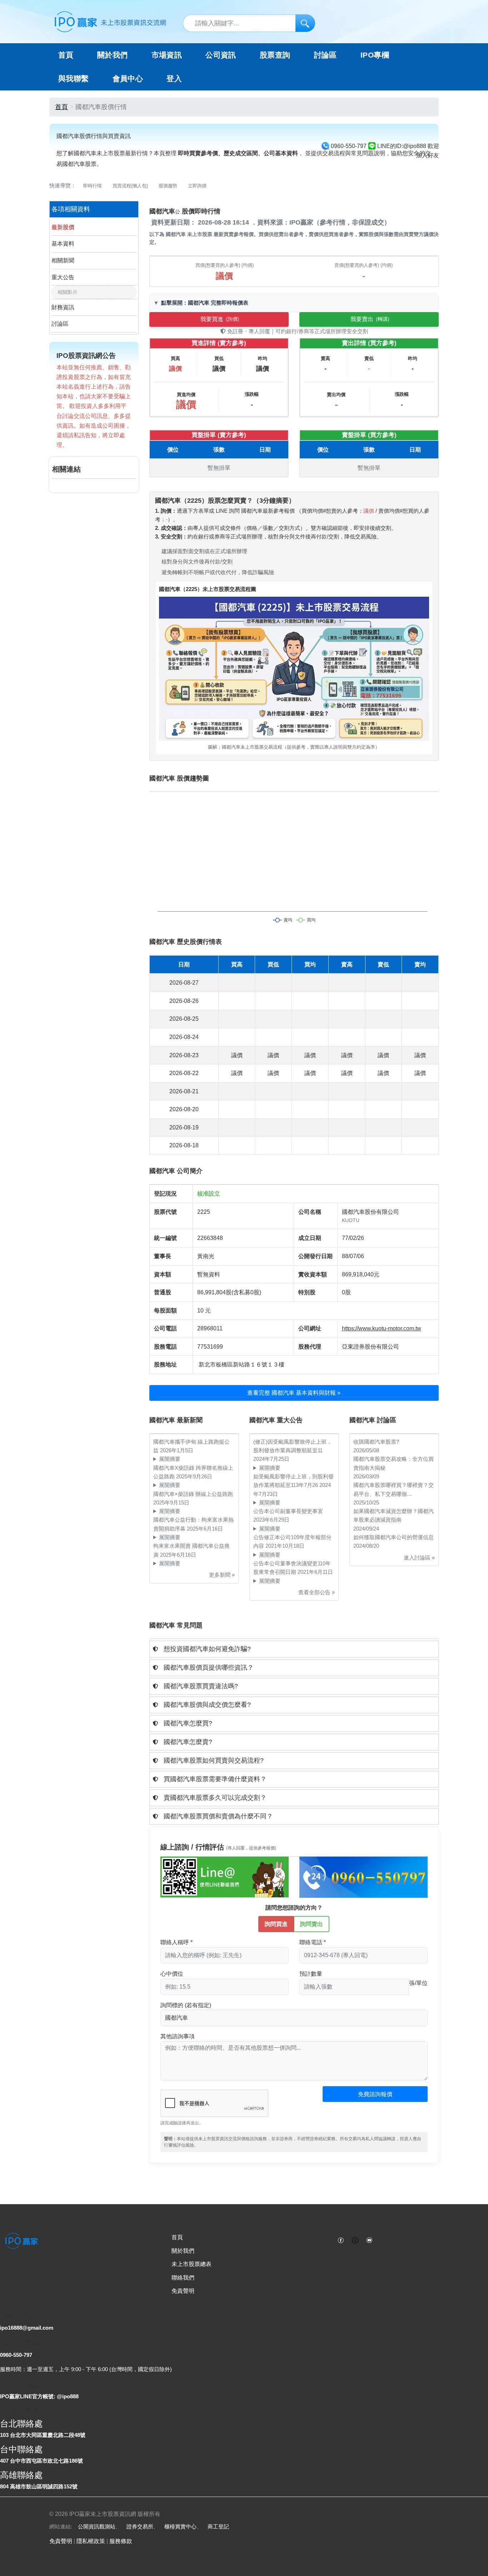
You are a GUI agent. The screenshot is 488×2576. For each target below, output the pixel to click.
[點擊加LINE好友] (225, 1877)
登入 (174, 79)
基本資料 (63, 244)
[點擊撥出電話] (363, 1877)
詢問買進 (276, 1924)
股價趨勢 (168, 186)
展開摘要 (170, 1459)
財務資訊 (63, 307)
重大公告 (63, 277)
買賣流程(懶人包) (130, 186)
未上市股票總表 (191, 2264)
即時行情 (93, 186)
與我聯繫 (74, 79)
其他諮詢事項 (178, 2036)
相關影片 (68, 292)
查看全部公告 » (317, 1592)
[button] (294, 1649)
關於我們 (183, 2251)
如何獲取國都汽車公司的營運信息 (394, 1537)
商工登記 (218, 2526)
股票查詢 (275, 55)
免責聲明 (183, 2291)
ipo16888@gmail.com (27, 2328)
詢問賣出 (312, 1924)
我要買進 (220, 319)
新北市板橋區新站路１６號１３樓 (241, 1365)
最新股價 (63, 227)
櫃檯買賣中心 (180, 2526)
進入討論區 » (419, 1558)
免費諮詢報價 (375, 2094)
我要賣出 (370, 319)
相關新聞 (63, 260)
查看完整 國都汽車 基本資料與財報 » (294, 1393)
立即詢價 (197, 186)
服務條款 (121, 2541)
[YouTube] (369, 2240)
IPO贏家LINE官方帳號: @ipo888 (39, 2396)
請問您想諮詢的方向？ (294, 1908)
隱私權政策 (91, 2541)
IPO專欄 (375, 55)
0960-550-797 (16, 2355)
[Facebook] (341, 2240)
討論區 (325, 55)
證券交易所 (140, 2526)
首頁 (66, 55)
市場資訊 (167, 55)
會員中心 (128, 79)
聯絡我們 (183, 2278)
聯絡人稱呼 (175, 1942)
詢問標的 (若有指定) (186, 2005)
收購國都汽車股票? (376, 1442)
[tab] (294, 1649)
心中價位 (172, 1974)
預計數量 (311, 1974)
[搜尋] (305, 23)
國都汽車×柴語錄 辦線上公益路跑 (193, 1494)
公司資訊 (221, 55)
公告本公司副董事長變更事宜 (288, 1511)
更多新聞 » (222, 1575)
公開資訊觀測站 (97, 2526)
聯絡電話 (311, 1942)
